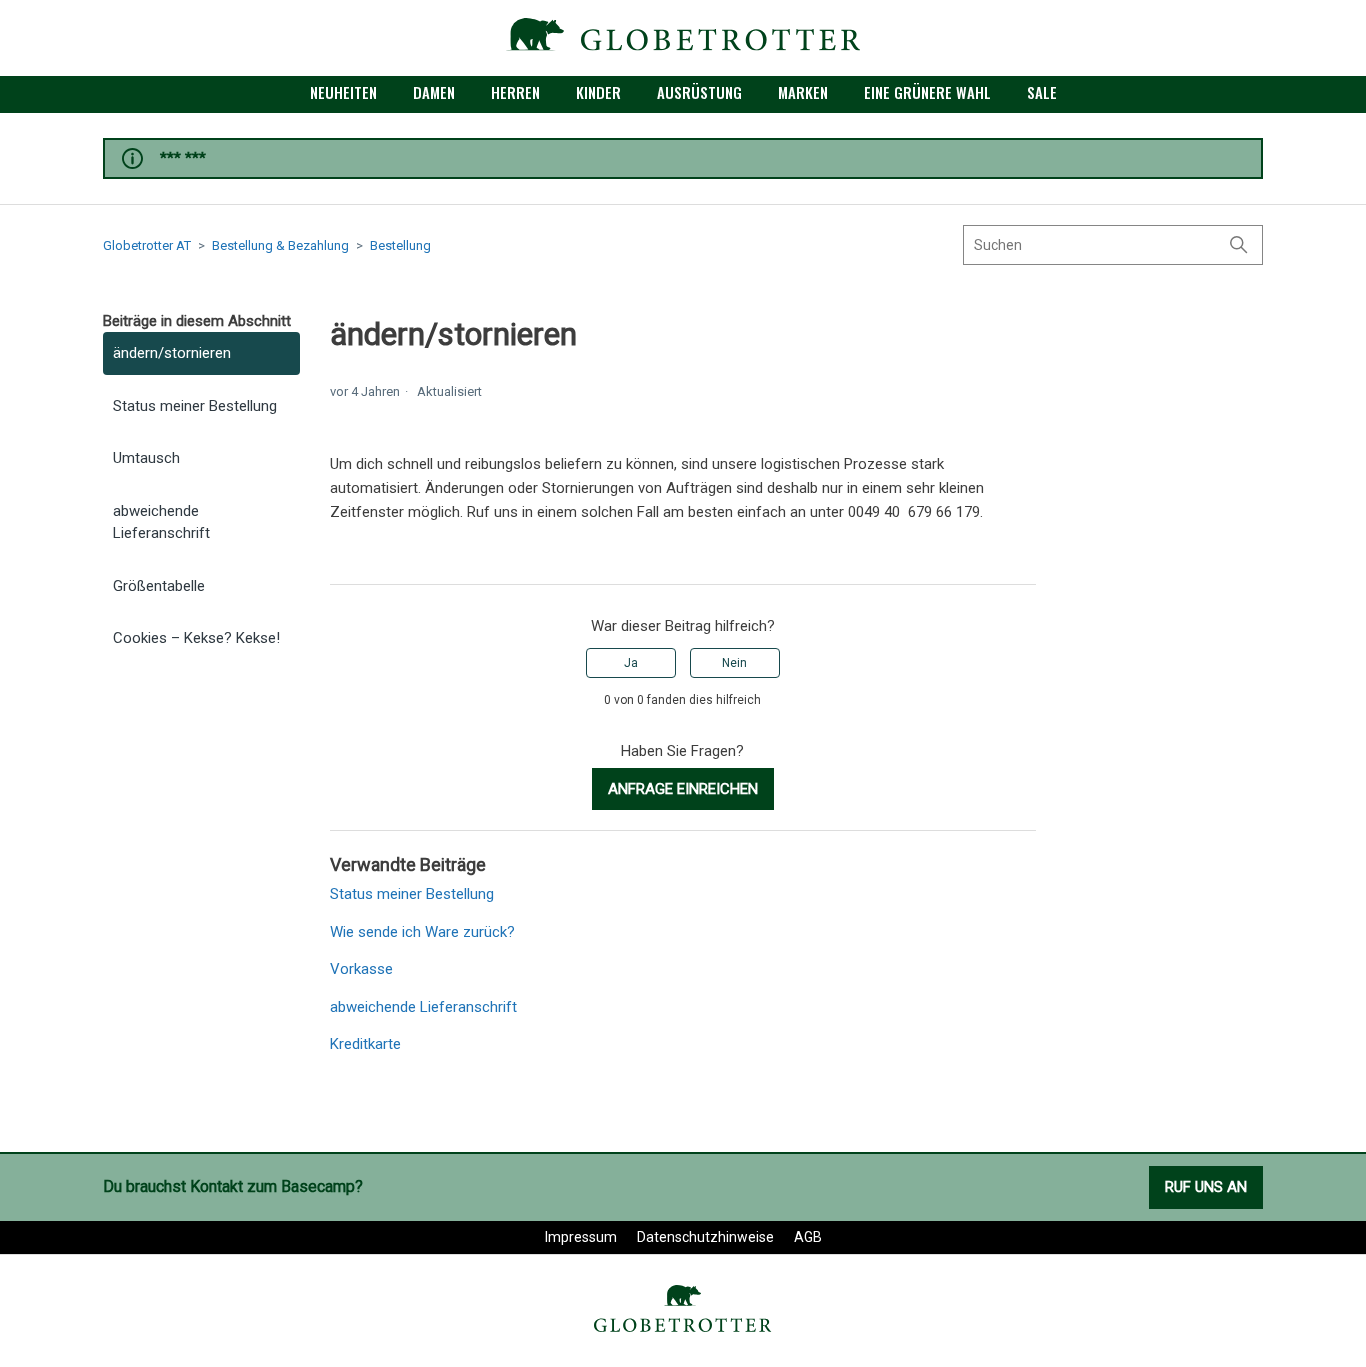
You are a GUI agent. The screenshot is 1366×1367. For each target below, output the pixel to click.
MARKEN (803, 92)
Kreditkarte (365, 1044)
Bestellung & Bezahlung (280, 245)
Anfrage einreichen (683, 789)
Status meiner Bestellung (195, 406)
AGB (808, 1237)
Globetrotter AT (147, 245)
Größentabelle (159, 586)
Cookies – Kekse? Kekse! (196, 638)
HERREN (515, 92)
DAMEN (434, 92)
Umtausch (146, 458)
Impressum (581, 1237)
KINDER (598, 92)
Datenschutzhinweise (705, 1237)
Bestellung (400, 245)
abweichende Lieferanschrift (161, 522)
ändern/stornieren (172, 353)
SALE (1042, 92)
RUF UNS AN (1206, 1187)
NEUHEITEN (343, 92)
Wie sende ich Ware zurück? (422, 932)
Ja (631, 663)
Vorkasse (361, 969)
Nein (734, 663)
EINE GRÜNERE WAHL (927, 92)
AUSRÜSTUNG (699, 92)
